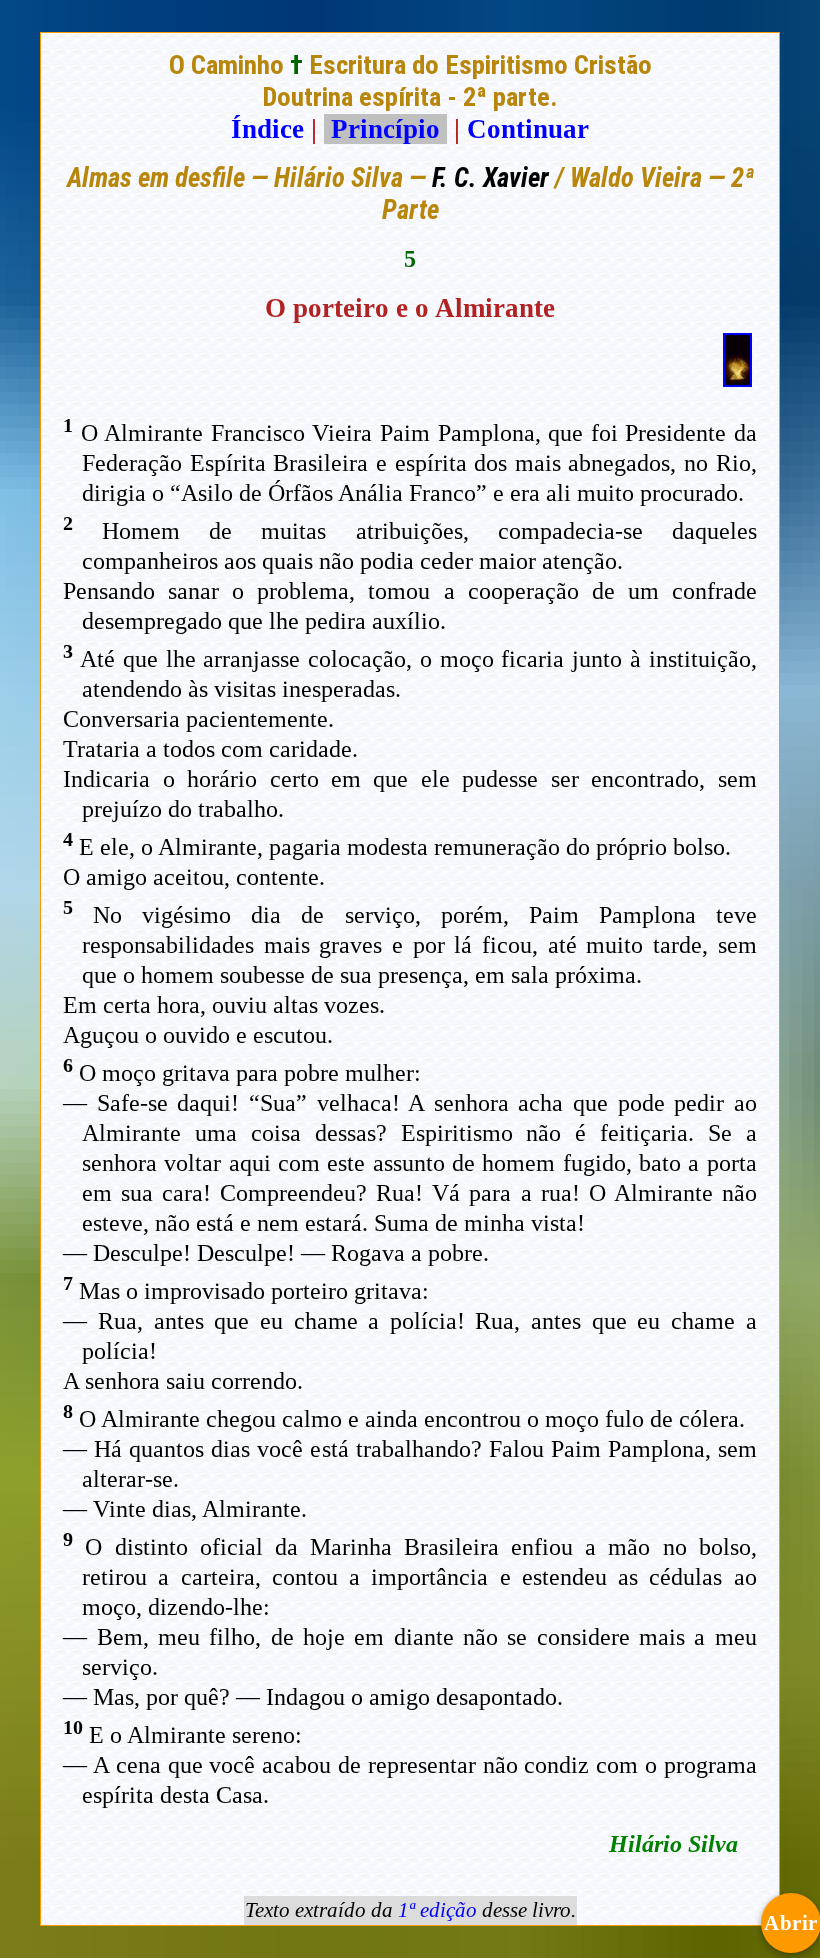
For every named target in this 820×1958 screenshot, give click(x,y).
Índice (267, 129)
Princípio (385, 129)
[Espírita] (737, 378)
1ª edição (437, 1910)
